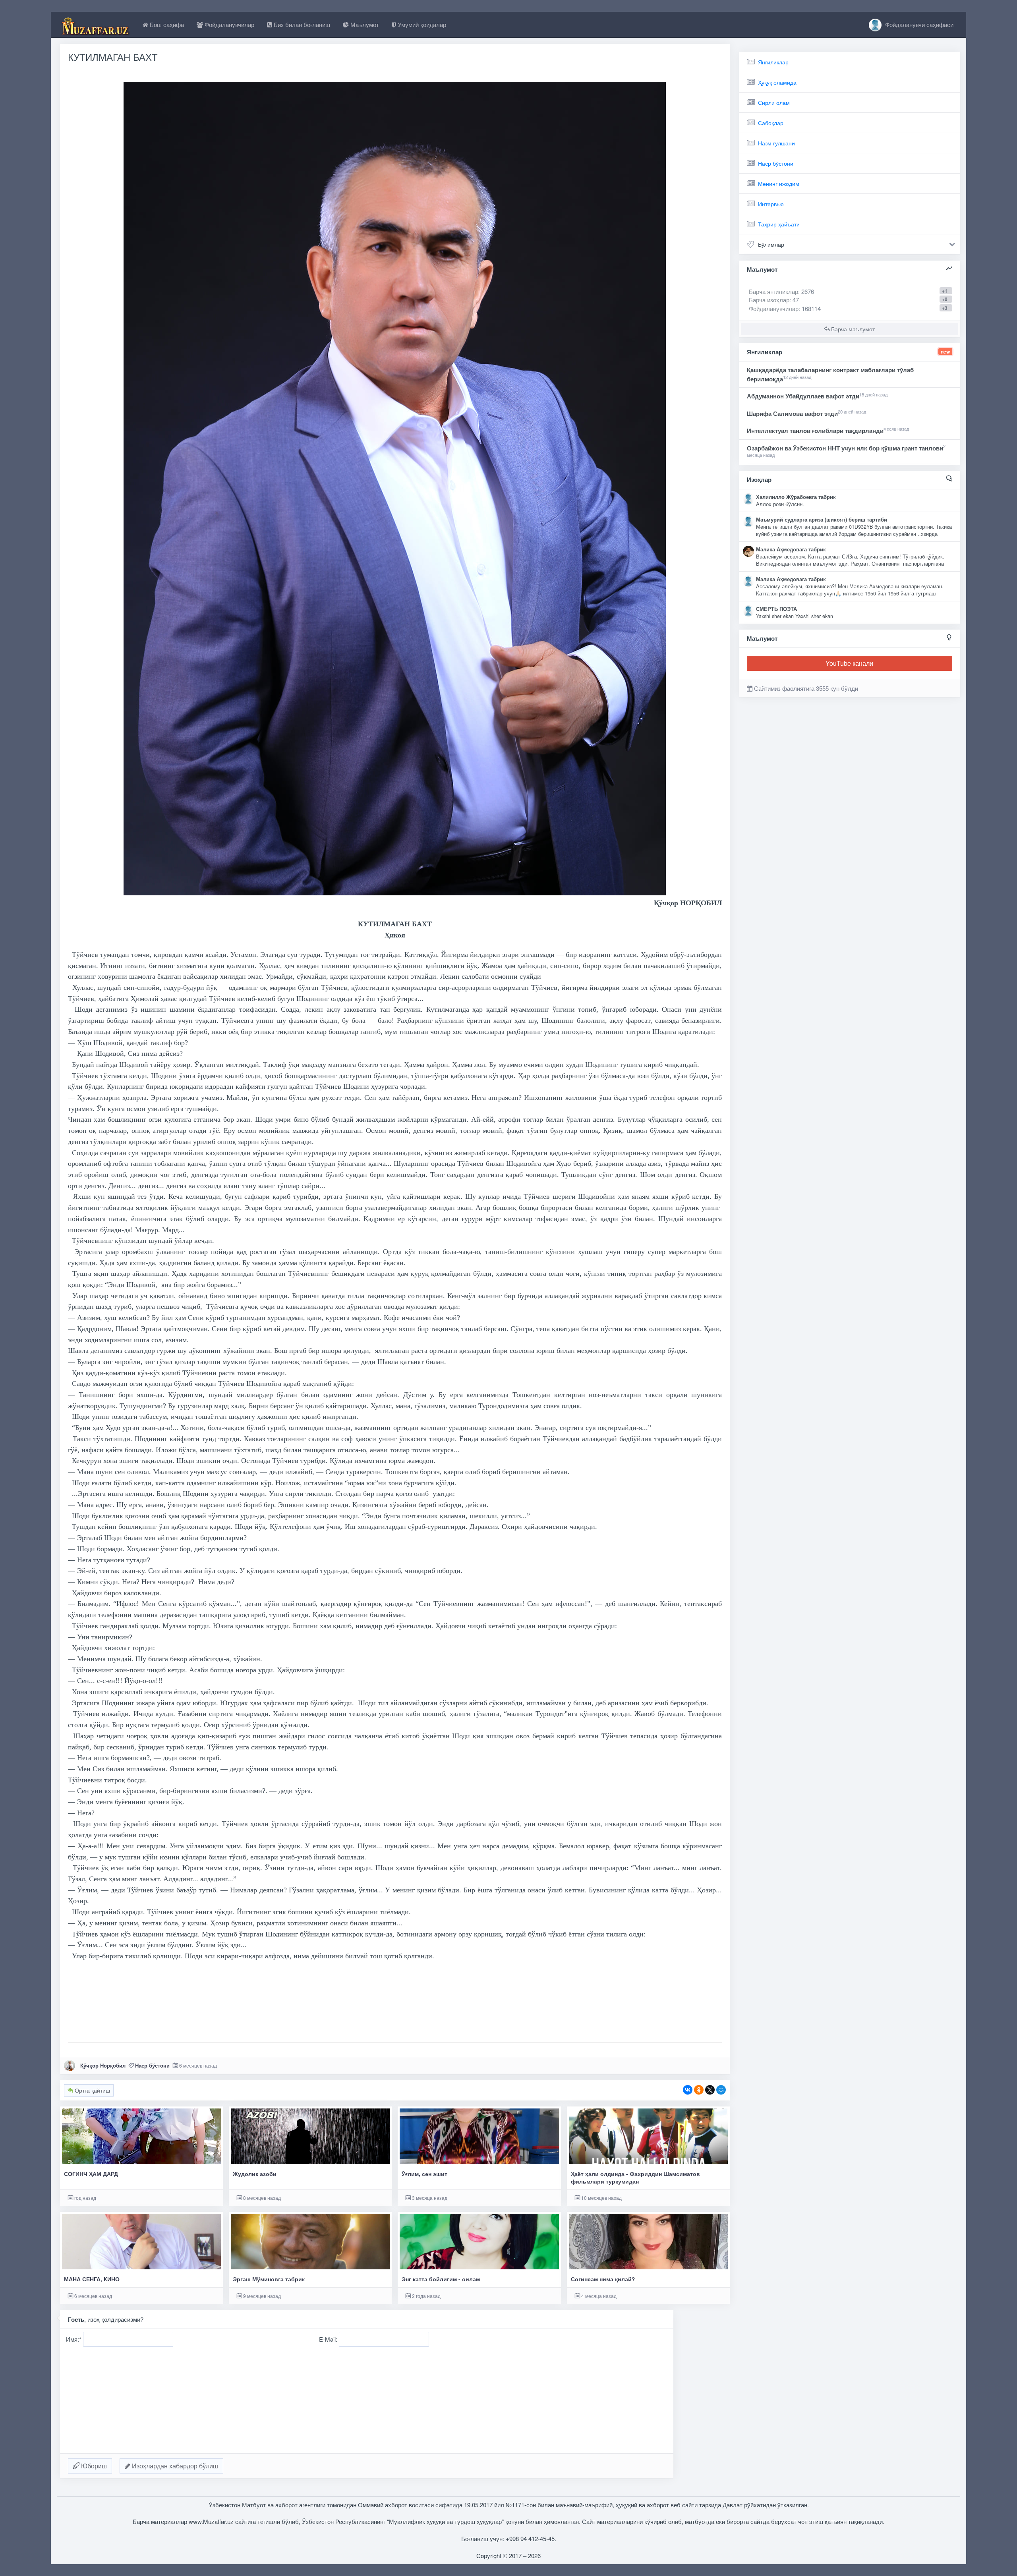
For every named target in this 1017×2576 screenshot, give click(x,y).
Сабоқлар (771, 123)
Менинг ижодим (779, 184)
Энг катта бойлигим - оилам (441, 2279)
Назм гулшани (776, 143)
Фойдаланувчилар (229, 24)
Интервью (771, 204)
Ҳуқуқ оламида (777, 82)
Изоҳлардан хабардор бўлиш (174, 2466)
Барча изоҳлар (769, 300)
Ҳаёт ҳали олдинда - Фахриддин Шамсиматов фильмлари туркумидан (635, 2178)
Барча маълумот (852, 329)
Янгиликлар (773, 62)
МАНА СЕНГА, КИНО (92, 2279)
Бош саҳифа (166, 24)
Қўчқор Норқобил (103, 2065)
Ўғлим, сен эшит (424, 2174)
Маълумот (364, 24)
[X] (710, 2090)
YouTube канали (849, 663)
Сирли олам (774, 102)
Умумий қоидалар (421, 24)
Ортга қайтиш (92, 2090)
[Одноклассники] (699, 2090)
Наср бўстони (152, 2065)
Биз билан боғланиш (301, 24)
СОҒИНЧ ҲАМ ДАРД (91, 2174)
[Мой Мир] (721, 2090)
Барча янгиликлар (781, 291)
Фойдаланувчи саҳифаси (918, 24)
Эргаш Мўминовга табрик (269, 2279)
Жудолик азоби (255, 2174)
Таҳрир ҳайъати (779, 224)
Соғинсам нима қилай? (603, 2279)
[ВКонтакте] (688, 2090)
